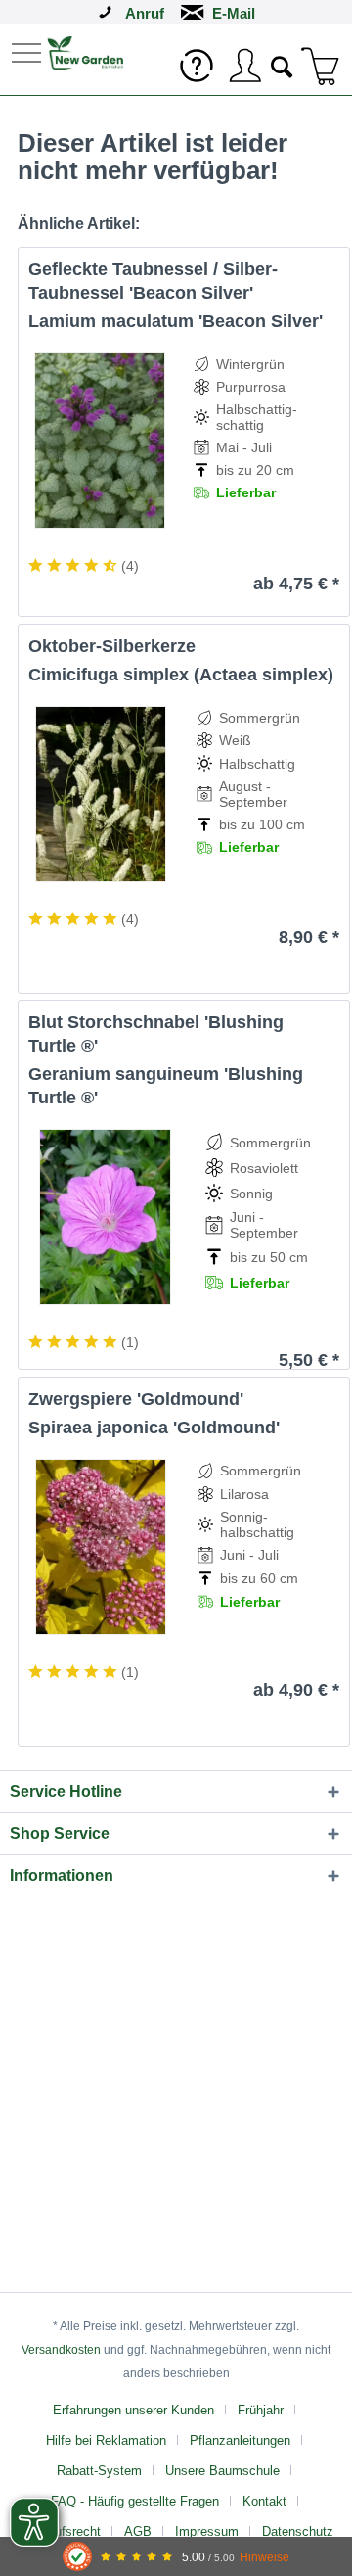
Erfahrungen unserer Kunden (133, 2410)
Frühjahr (261, 2410)
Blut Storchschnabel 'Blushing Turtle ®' (156, 1034)
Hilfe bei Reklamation (106, 2440)
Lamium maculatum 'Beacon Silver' (176, 321)
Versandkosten (61, 2350)
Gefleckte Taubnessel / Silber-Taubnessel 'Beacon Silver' (153, 281)
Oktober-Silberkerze (112, 646)
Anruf (145, 13)
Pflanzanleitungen (240, 2440)
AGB (138, 2531)
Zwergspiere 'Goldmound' (136, 1399)
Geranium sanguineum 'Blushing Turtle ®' (166, 1086)
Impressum (207, 2531)
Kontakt (264, 2501)
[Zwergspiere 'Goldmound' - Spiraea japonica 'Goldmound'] (101, 1547)
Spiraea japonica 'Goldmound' (154, 1428)
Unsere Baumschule (222, 2471)
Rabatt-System (99, 2471)
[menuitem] (28, 51)
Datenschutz (298, 2531)
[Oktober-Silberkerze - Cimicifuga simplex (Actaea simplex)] (101, 794)
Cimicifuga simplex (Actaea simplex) (181, 675)
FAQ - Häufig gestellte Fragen (135, 2501)
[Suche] (283, 65)
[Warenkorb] (321, 66)
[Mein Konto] (244, 66)
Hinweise (264, 2557)
